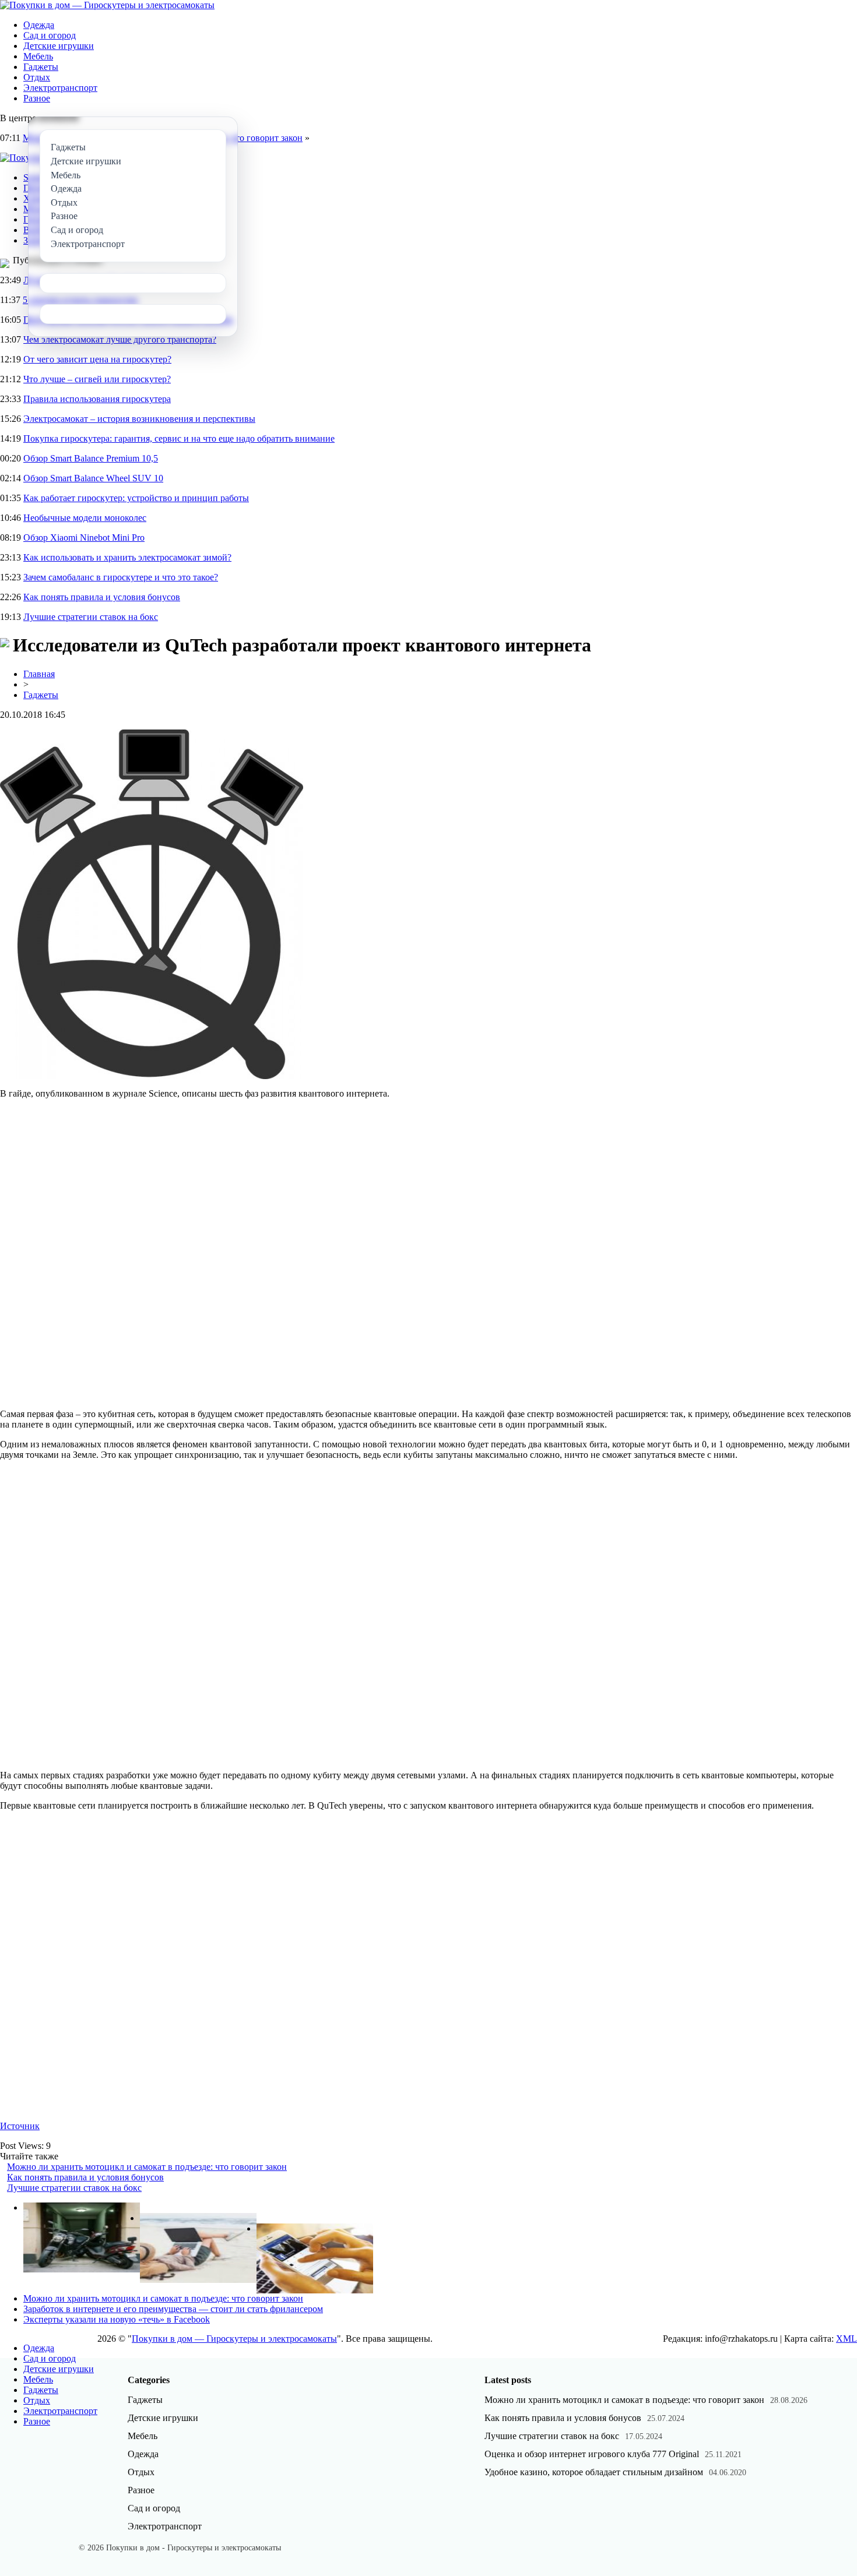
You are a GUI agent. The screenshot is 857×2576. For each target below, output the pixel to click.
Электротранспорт (60, 88)
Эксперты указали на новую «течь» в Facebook (117, 2319)
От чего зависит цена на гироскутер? (97, 359)
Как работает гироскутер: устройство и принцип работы (136, 498)
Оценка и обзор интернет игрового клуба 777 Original (592, 2454)
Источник (20, 2126)
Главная (39, 674)
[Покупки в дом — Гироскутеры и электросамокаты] (107, 5)
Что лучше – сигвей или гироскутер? (97, 379)
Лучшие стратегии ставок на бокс (91, 617)
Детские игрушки (59, 46)
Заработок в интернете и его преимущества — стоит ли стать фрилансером (173, 2309)
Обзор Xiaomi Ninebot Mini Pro (84, 538)
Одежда (39, 25)
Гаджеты (41, 67)
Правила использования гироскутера (97, 399)
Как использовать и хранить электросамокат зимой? (127, 557)
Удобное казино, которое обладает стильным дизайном (594, 2472)
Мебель (38, 56)
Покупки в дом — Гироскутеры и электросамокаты (234, 2339)
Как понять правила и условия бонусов (102, 597)
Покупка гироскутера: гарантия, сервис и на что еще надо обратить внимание (179, 438)
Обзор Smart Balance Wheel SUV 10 (93, 478)
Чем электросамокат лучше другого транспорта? (120, 339)
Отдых (37, 77)
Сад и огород (50, 35)
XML (847, 2339)
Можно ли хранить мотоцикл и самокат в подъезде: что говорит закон (147, 2167)
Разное (37, 98)
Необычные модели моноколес (85, 518)
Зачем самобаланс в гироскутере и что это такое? (121, 577)
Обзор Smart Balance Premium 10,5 (91, 458)
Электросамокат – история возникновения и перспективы (139, 419)
